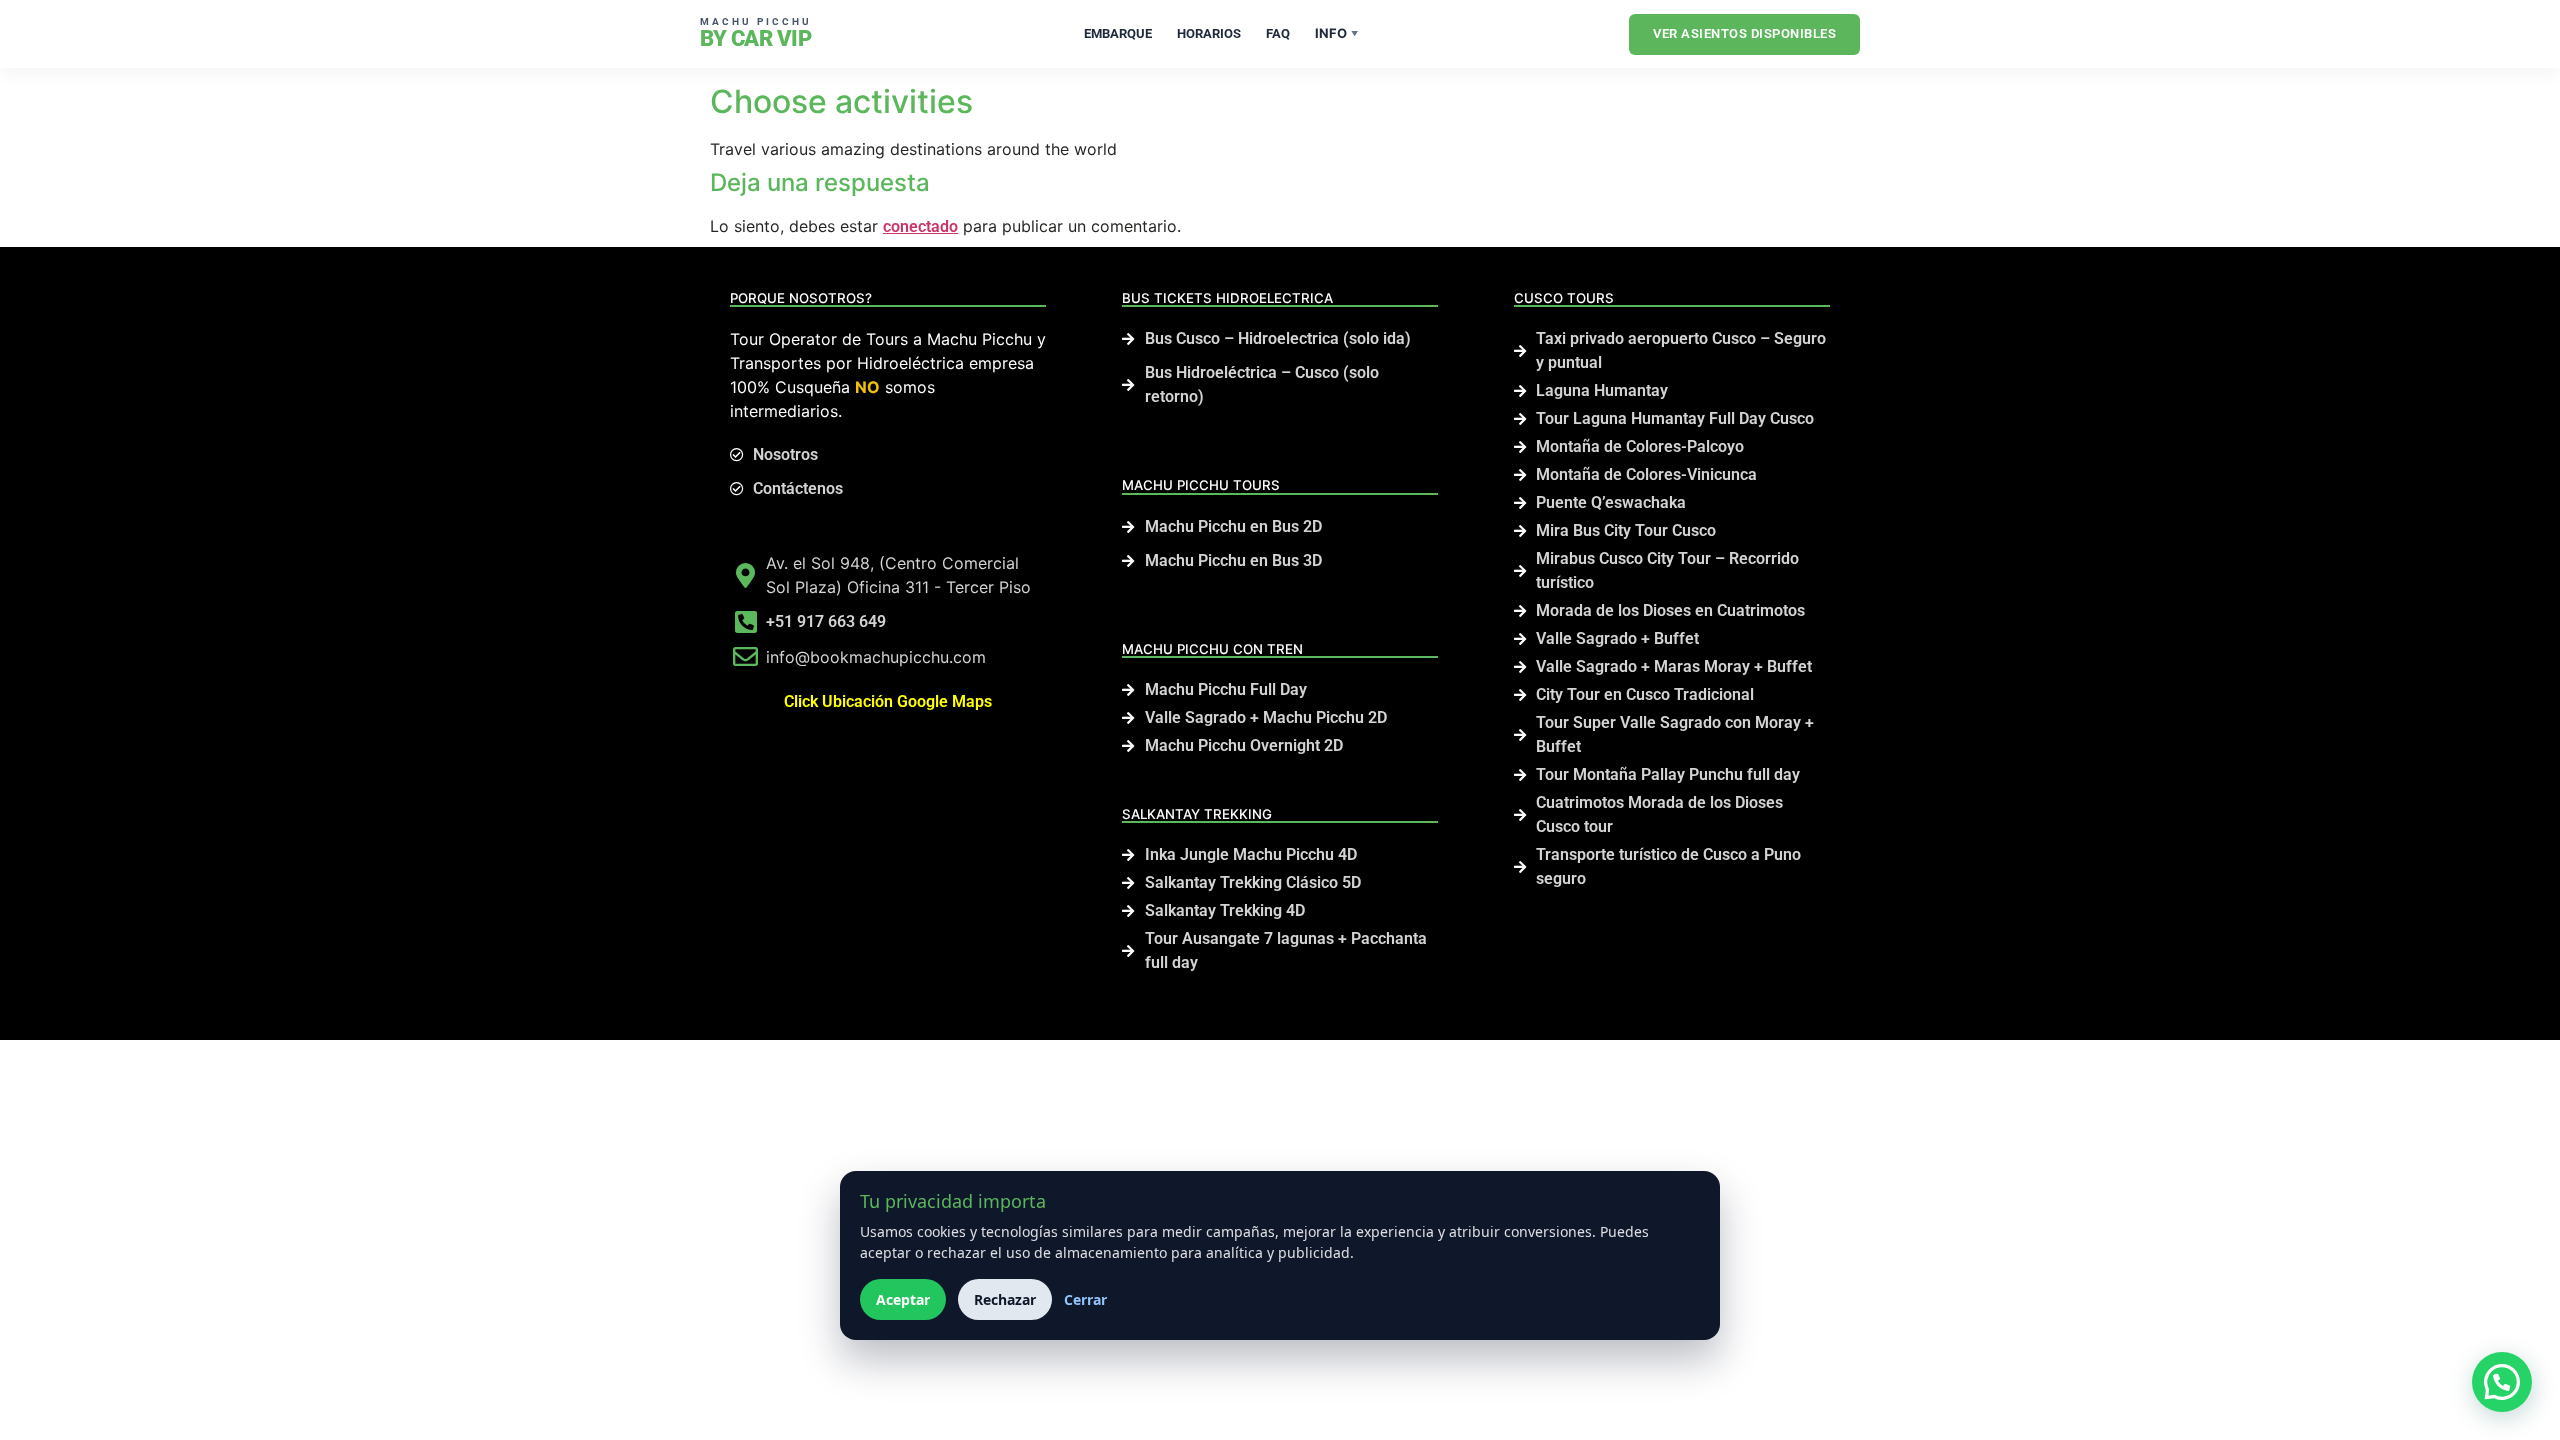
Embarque (1118, 33)
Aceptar (903, 1299)
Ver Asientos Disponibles (1744, 33)
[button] (2502, 1382)
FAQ (1278, 33)
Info (1336, 33)
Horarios (1209, 33)
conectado (920, 226)
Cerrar (1085, 1299)
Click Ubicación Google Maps (888, 701)
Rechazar (1005, 1299)
